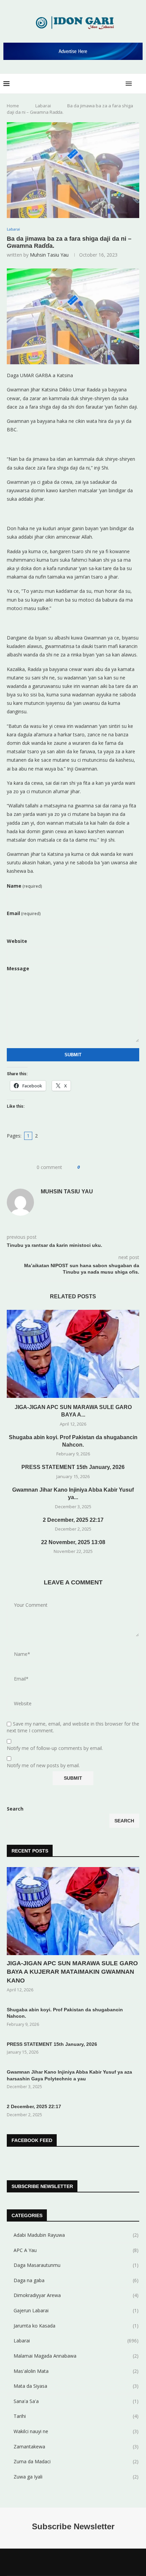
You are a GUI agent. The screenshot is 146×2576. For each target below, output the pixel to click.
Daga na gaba (76, 2280)
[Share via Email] (111, 1167)
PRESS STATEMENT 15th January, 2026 (73, 1467)
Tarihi (76, 2416)
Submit (73, 1055)
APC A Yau (76, 2250)
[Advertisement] (73, 444)
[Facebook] (51, 2562)
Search (15, 1809)
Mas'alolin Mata (76, 2371)
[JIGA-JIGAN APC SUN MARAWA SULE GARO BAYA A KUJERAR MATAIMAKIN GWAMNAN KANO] (73, 1354)
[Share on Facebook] (91, 1167)
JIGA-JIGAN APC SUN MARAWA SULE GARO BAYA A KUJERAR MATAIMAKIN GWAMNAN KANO (72, 1972)
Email (24, 913)
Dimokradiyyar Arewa (76, 2295)
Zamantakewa (76, 2447)
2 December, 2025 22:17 (73, 1520)
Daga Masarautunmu (76, 2265)
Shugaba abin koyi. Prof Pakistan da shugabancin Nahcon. (65, 2013)
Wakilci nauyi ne (76, 2431)
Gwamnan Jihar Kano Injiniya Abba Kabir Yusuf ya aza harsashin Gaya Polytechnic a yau (69, 2075)
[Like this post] (83, 1167)
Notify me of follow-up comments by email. (55, 1748)
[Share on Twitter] (98, 1167)
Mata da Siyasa (76, 2386)
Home (13, 106)
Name (24, 886)
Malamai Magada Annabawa (76, 2356)
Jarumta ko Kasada (76, 2326)
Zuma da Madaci (76, 2461)
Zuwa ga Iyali (76, 2477)
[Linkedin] (69, 2562)
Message (18, 968)
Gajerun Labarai (76, 2310)
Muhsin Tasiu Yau (49, 255)
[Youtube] (77, 2562)
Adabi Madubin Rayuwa (76, 2235)
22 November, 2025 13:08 (73, 1542)
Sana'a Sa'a (76, 2401)
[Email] (86, 2562)
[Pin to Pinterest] (104, 1167)
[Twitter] (60, 2562)
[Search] (139, 84)
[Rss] (95, 2562)
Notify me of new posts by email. (43, 1766)
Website (17, 941)
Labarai (43, 106)
